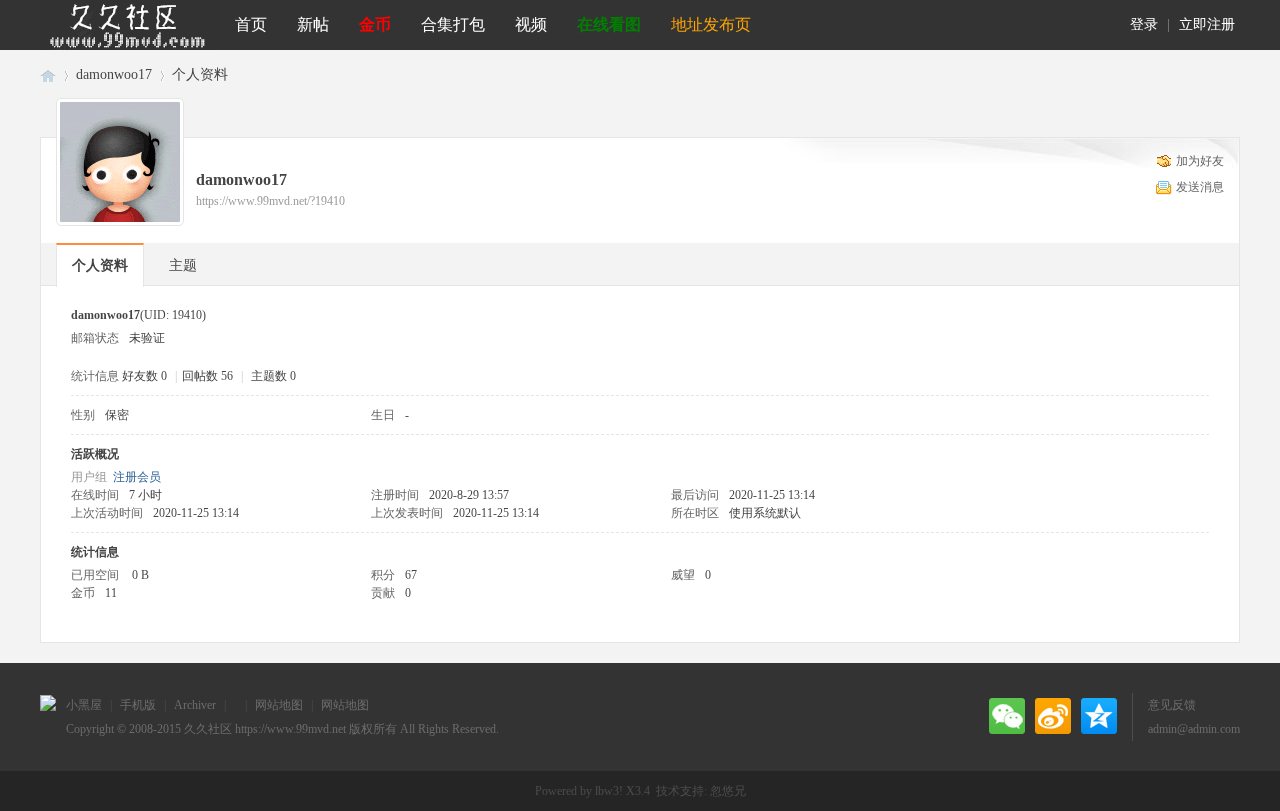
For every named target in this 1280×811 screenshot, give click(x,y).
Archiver (195, 705)
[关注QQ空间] (1099, 716)
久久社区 (48, 74)
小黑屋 (84, 705)
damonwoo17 (114, 74)
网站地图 (279, 705)
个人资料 (100, 265)
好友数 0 (144, 376)
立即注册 (1207, 24)
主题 (183, 265)
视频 (531, 24)
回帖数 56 (207, 376)
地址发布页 (711, 24)
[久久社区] (130, 25)
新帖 (313, 24)
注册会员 (137, 477)
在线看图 (609, 24)
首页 (251, 24)
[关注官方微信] (1007, 716)
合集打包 (453, 24)
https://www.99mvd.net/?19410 (270, 201)
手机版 (138, 705)
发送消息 (1200, 187)
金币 (375, 24)
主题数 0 (273, 376)
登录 (1144, 24)
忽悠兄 (728, 791)
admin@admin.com (1194, 729)
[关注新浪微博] (1053, 716)
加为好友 (1200, 161)
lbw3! (609, 791)
